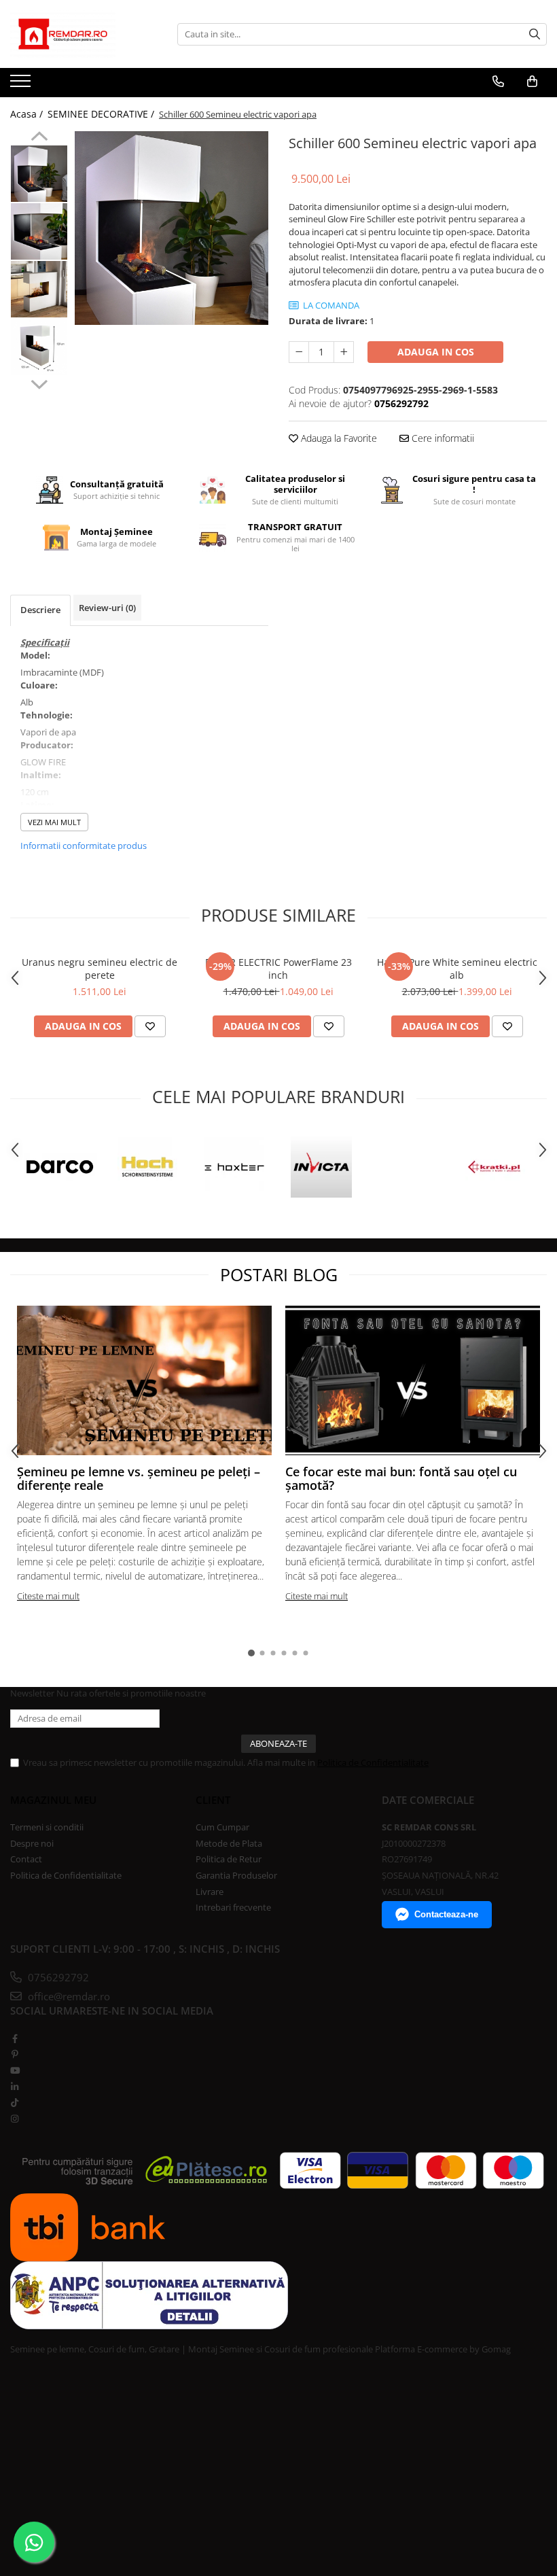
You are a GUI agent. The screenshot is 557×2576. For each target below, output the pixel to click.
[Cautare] (535, 34)
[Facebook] (15, 2038)
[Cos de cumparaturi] (532, 82)
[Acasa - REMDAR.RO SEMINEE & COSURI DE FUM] (78, 34)
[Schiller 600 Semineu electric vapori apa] (172, 228)
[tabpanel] (172, 228)
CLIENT (213, 1800)
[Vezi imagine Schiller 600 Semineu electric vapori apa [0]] (39, 174)
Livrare (210, 1892)
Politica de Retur (229, 1859)
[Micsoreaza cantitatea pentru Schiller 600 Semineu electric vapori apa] (299, 352)
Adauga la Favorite (338, 438)
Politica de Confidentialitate (373, 1762)
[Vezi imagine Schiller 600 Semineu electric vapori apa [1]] (39, 231)
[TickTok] (15, 2102)
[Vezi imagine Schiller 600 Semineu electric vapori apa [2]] (39, 289)
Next (39, 383)
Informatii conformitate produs (84, 846)
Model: (35, 655)
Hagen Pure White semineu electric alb (457, 969)
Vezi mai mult (54, 822)
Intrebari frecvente (233, 1907)
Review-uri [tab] (107, 608)
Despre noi (32, 1843)
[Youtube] (15, 2070)
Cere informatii (442, 438)
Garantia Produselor (236, 1875)
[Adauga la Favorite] (150, 1026)
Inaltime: (41, 775)
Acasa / (28, 114)
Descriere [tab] (40, 610)
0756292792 (57, 1977)
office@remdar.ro (68, 1996)
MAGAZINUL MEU (53, 1800)
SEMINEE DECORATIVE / (102, 114)
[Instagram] (15, 2119)
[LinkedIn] (15, 2087)
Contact (26, 1859)
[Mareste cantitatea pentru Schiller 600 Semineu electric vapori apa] (344, 352)
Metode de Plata (229, 1843)
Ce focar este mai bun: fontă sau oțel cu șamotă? (401, 1478)
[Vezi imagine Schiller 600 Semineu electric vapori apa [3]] (39, 347)
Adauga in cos (436, 352)
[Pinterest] (15, 2054)
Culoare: (39, 685)
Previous (39, 138)
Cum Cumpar (222, 1827)
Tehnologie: (47, 715)
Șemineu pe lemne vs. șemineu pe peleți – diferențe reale (139, 1478)
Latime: (37, 805)
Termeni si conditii (47, 1827)
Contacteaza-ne (446, 1914)
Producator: (47, 745)
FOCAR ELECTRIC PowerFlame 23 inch (278, 969)
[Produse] (22, 85)
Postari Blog (279, 1274)
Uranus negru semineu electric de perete (100, 969)
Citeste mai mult (48, 1596)
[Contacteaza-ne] (498, 82)
